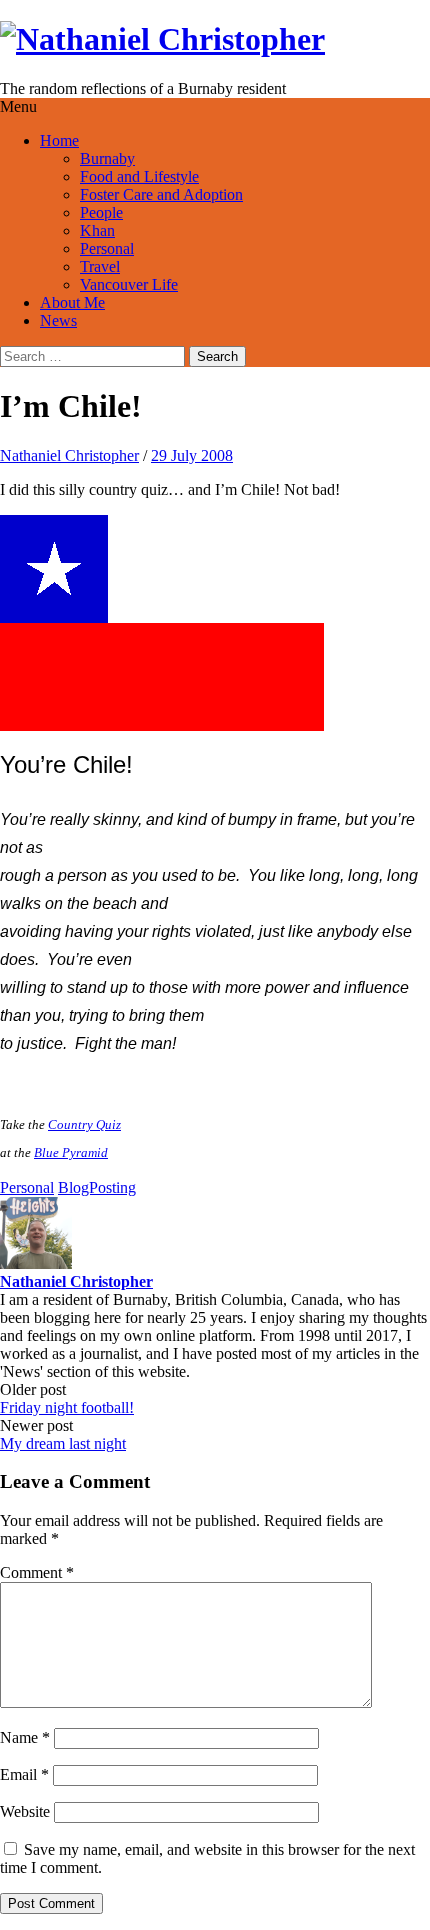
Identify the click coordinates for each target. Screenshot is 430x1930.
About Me (72, 302)
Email (24, 1774)
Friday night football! (67, 1407)
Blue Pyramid (71, 1152)
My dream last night (63, 1443)
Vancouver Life (129, 284)
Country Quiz (84, 1124)
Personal (107, 248)
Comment (37, 1572)
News (58, 320)
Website (25, 1811)
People (101, 212)
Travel (100, 266)
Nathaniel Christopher (69, 455)
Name (25, 1737)
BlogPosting (97, 1187)
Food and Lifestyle (139, 176)
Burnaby (107, 158)
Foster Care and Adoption (161, 194)
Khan (97, 230)
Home (59, 140)
